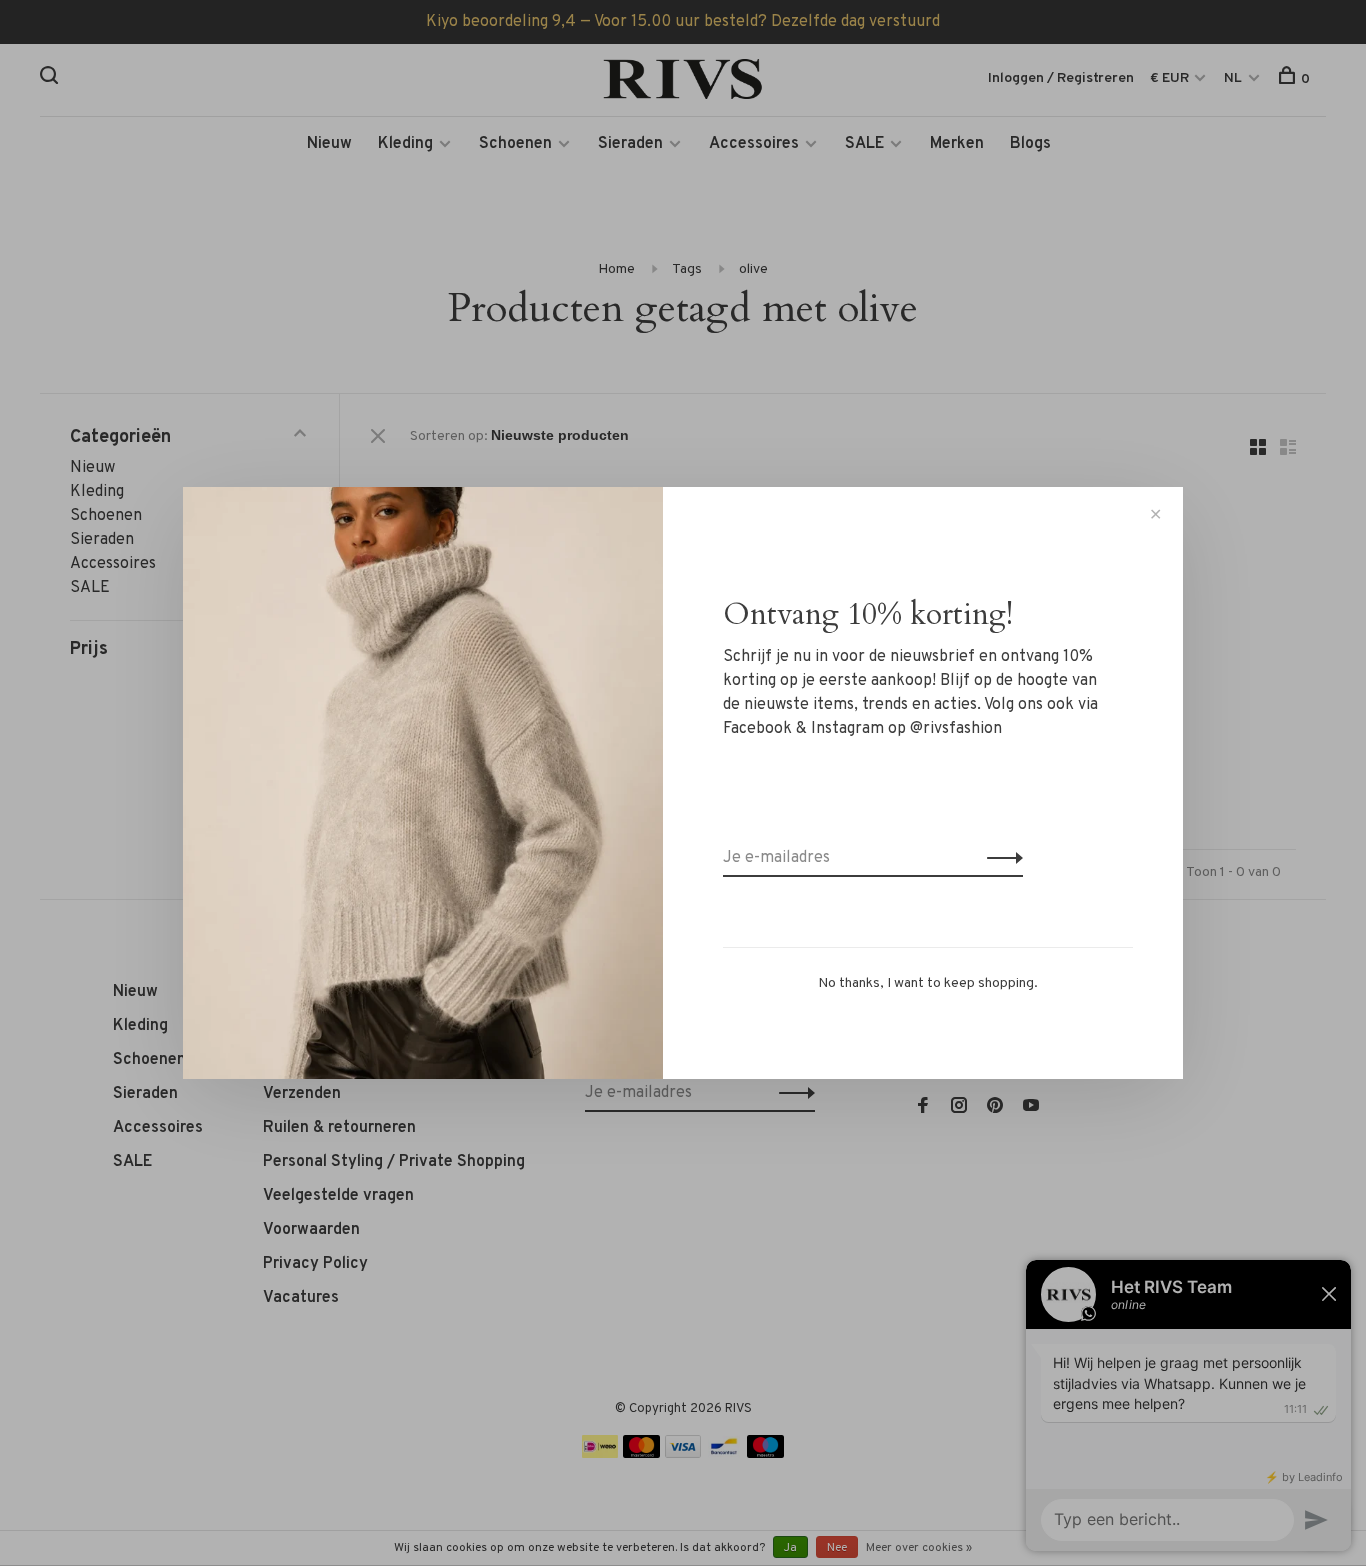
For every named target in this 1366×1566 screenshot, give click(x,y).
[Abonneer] (999, 858)
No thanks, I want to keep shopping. (928, 983)
